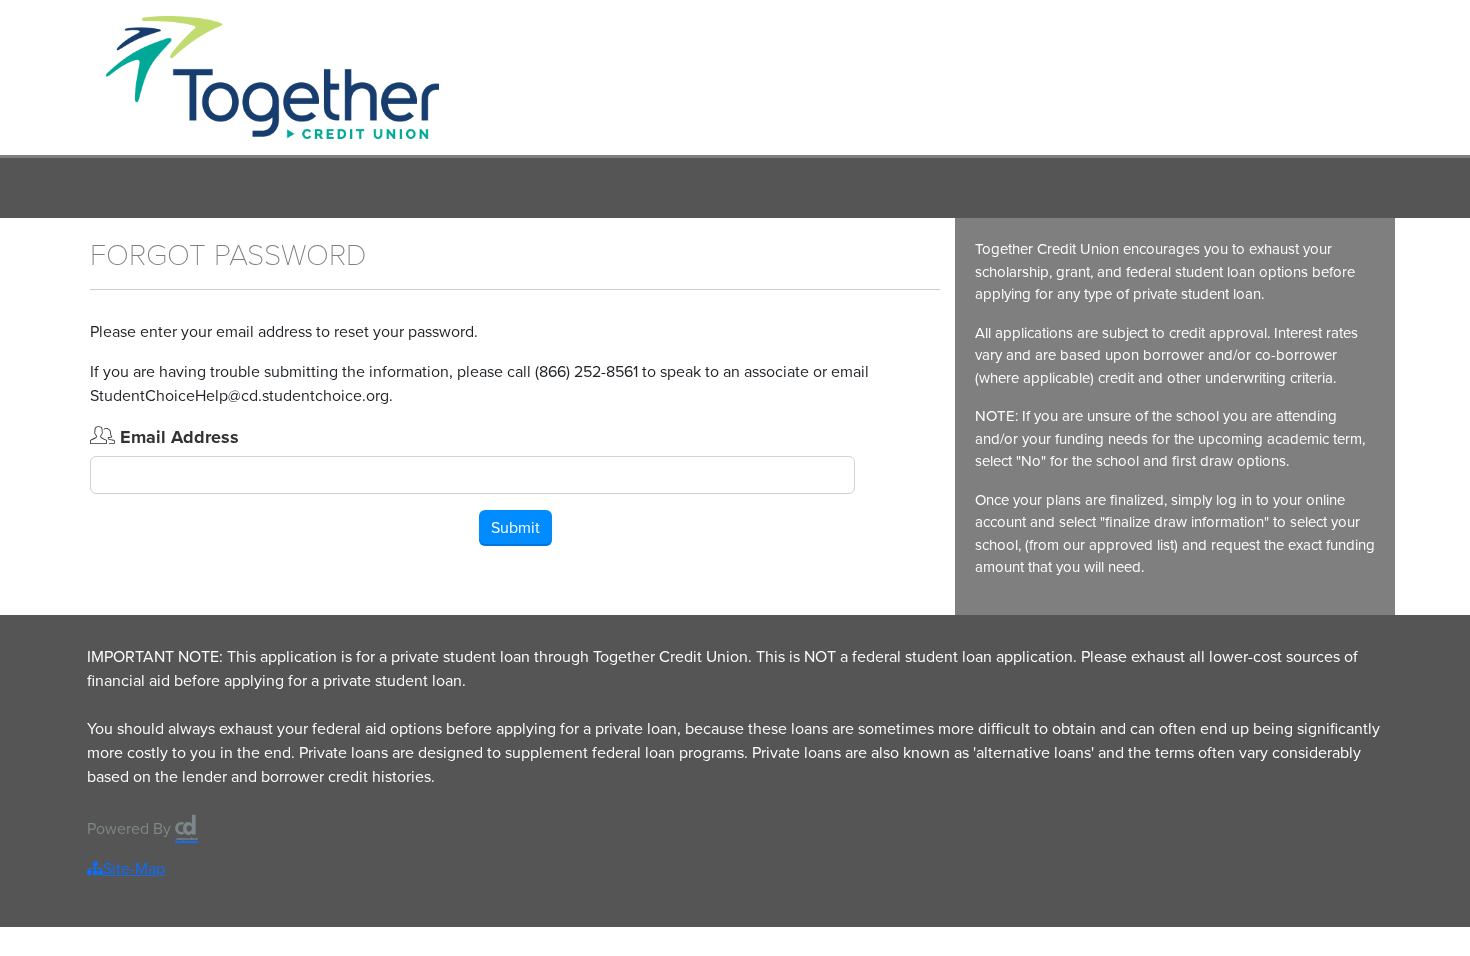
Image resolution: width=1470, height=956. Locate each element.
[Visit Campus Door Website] (186, 820)
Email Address (177, 437)
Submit (515, 528)
